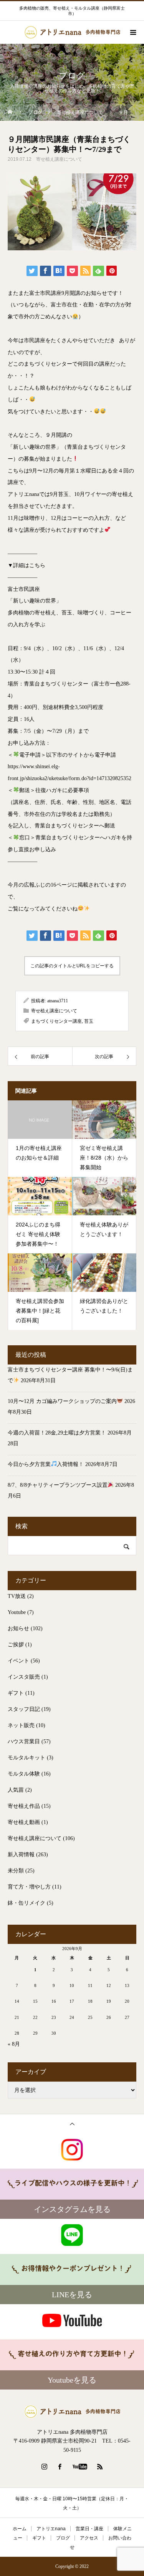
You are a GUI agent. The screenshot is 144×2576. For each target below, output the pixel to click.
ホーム (20, 2529)
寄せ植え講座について (59, 159)
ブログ (63, 2538)
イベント (18, 1661)
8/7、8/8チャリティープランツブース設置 (58, 1485)
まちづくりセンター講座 (56, 1021)
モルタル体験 (24, 1774)
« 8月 (14, 2044)
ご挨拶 (16, 1645)
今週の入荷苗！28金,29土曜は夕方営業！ (57, 1433)
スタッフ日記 (24, 1709)
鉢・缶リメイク (26, 1903)
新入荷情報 (21, 1855)
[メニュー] (132, 32)
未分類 (16, 1871)
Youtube (17, 1612)
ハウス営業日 (24, 1741)
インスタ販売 (24, 1677)
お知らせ (18, 1628)
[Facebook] (60, 2466)
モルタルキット (26, 1758)
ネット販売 (21, 1725)
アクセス (89, 2538)
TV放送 (17, 1596)
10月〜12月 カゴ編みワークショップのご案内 (62, 1401)
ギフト (16, 1693)
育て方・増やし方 (29, 1887)
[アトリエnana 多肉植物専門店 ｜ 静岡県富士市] (72, 2412)
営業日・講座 (89, 2529)
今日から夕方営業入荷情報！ (46, 1464)
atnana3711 (58, 1001)
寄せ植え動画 (24, 1822)
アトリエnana (51, 2529)
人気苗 (16, 1790)
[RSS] (100, 2466)
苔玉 (89, 1021)
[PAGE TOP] (72, 2124)
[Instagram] (44, 2466)
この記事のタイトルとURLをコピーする (72, 966)
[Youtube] (80, 2466)
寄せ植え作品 (24, 1806)
